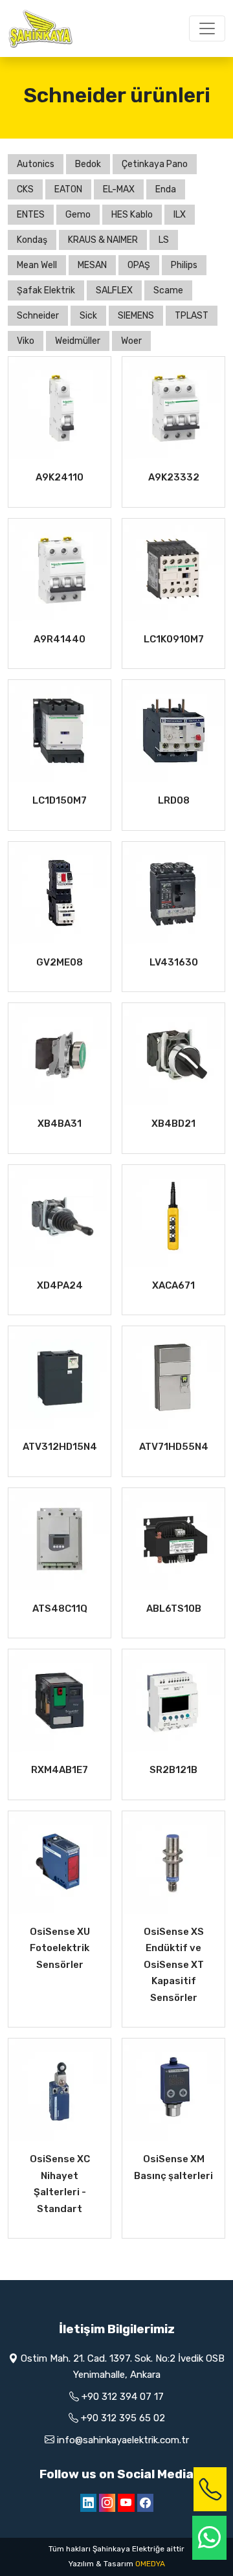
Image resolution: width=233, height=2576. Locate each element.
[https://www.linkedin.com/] (88, 2503)
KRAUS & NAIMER (103, 240)
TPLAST (192, 316)
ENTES (31, 215)
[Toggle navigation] (207, 28)
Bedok (88, 164)
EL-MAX (119, 189)
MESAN (92, 265)
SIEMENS (136, 316)
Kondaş (32, 240)
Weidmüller (78, 341)
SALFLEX (114, 290)
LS (164, 240)
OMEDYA (150, 2564)
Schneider (38, 316)
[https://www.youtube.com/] (126, 2503)
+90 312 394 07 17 (123, 2397)
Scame (168, 290)
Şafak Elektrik (46, 290)
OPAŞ (139, 265)
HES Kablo (132, 215)
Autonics (36, 164)
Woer (131, 341)
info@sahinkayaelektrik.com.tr (123, 2440)
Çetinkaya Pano (155, 164)
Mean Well (37, 265)
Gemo (78, 215)
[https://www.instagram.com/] (107, 2503)
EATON (68, 189)
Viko (26, 341)
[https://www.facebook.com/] (145, 2503)
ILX (180, 215)
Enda (166, 189)
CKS (25, 189)
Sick (88, 316)
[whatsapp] (209, 2538)
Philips (184, 265)
